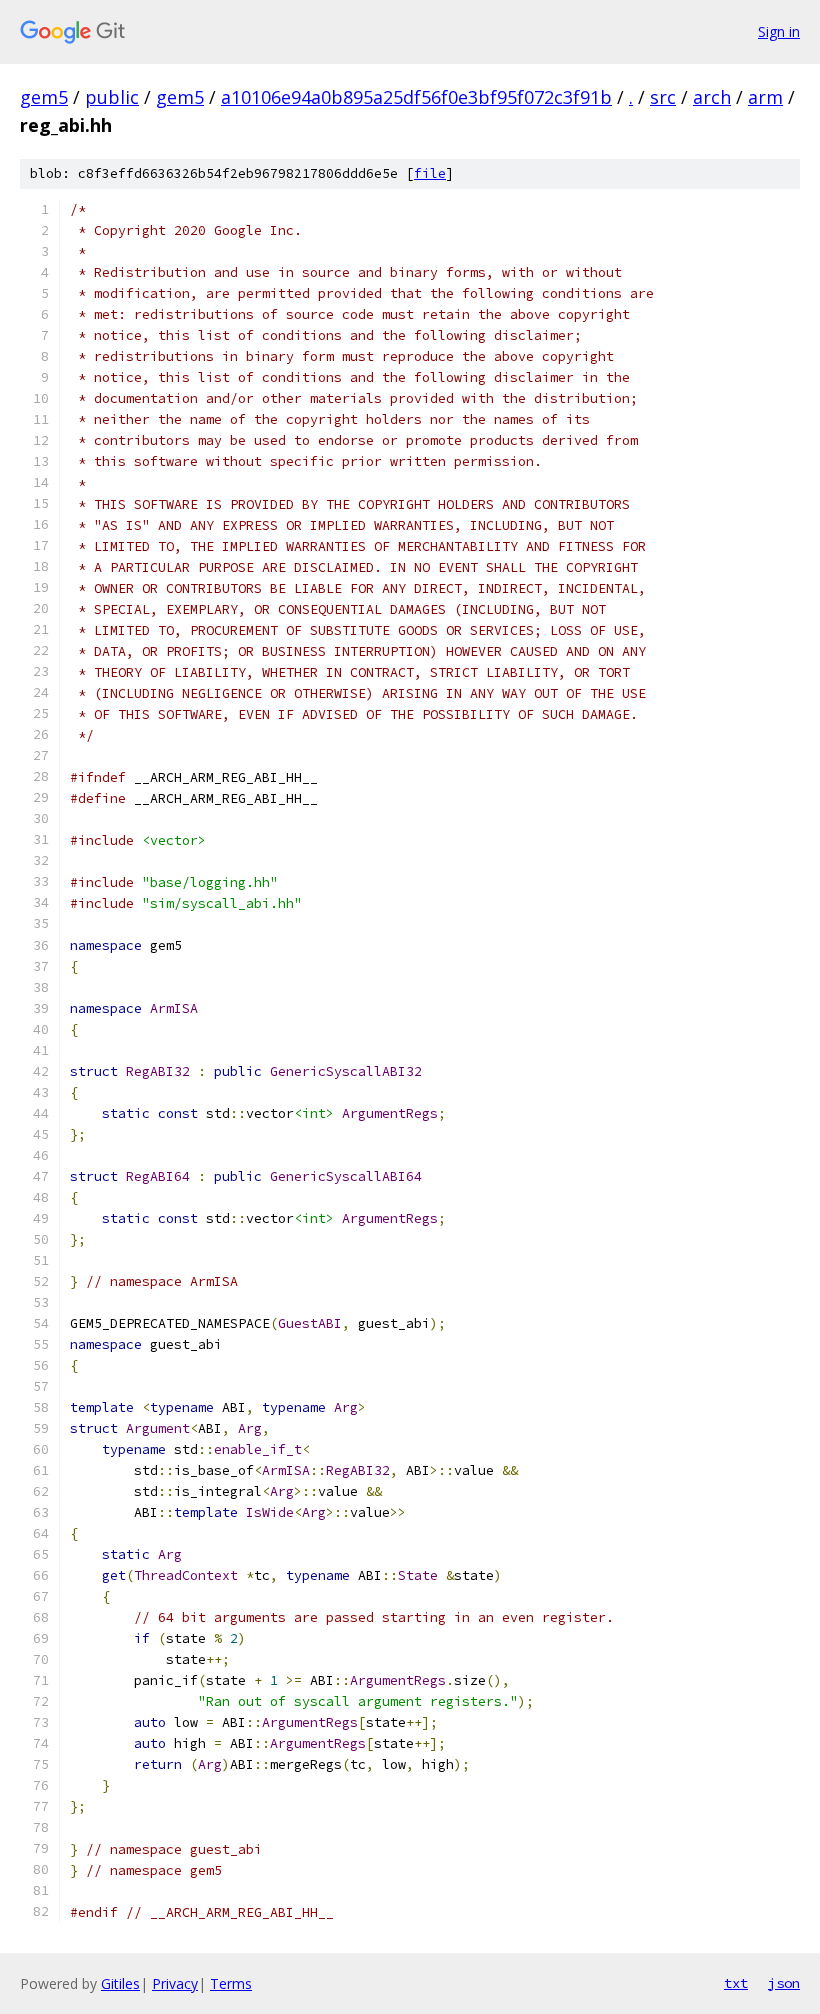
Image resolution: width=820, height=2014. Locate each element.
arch (712, 97)
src (663, 97)
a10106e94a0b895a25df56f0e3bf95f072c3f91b (416, 97)
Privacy (175, 1983)
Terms (231, 1983)
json (784, 1983)
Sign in (779, 31)
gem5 (44, 97)
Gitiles (120, 1983)
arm (765, 97)
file (430, 173)
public (112, 97)
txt (736, 1983)
